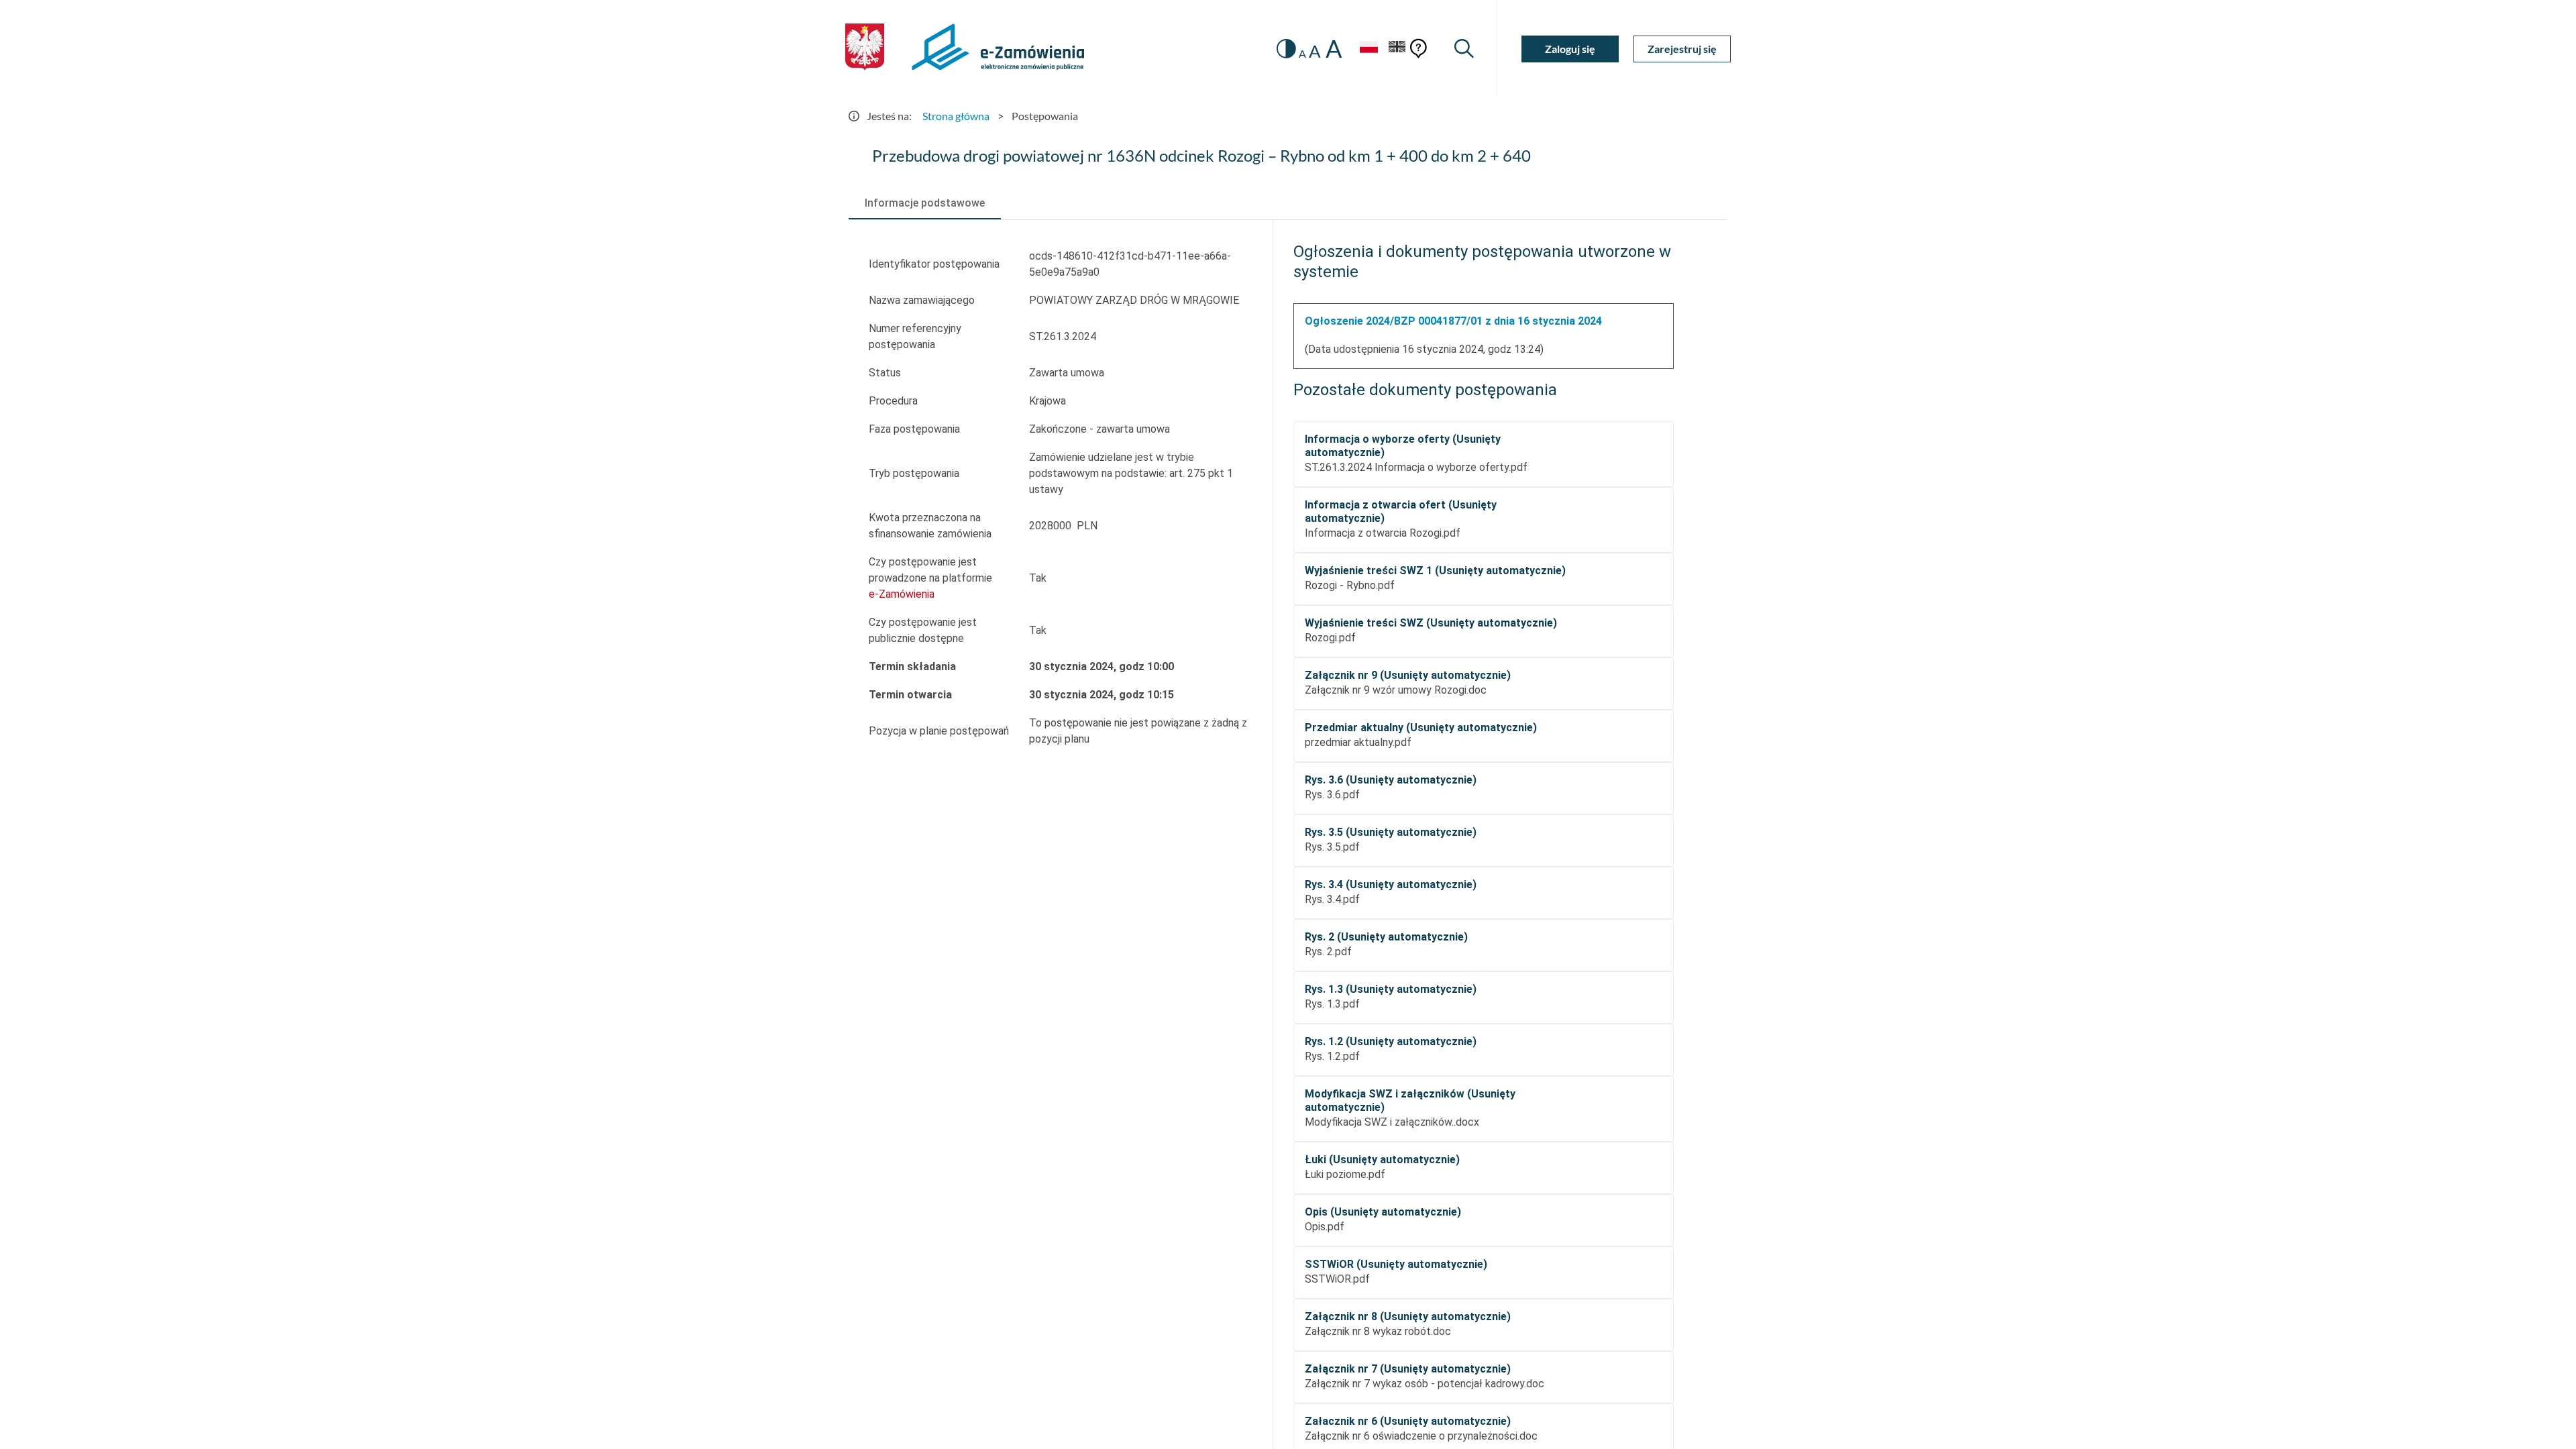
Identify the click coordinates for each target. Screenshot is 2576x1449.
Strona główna (956, 116)
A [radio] (1302, 54)
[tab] (925, 203)
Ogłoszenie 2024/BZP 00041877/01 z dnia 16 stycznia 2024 (1453, 321)
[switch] (1286, 49)
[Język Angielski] (1397, 49)
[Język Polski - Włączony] (1368, 49)
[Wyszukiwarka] (1464, 49)
